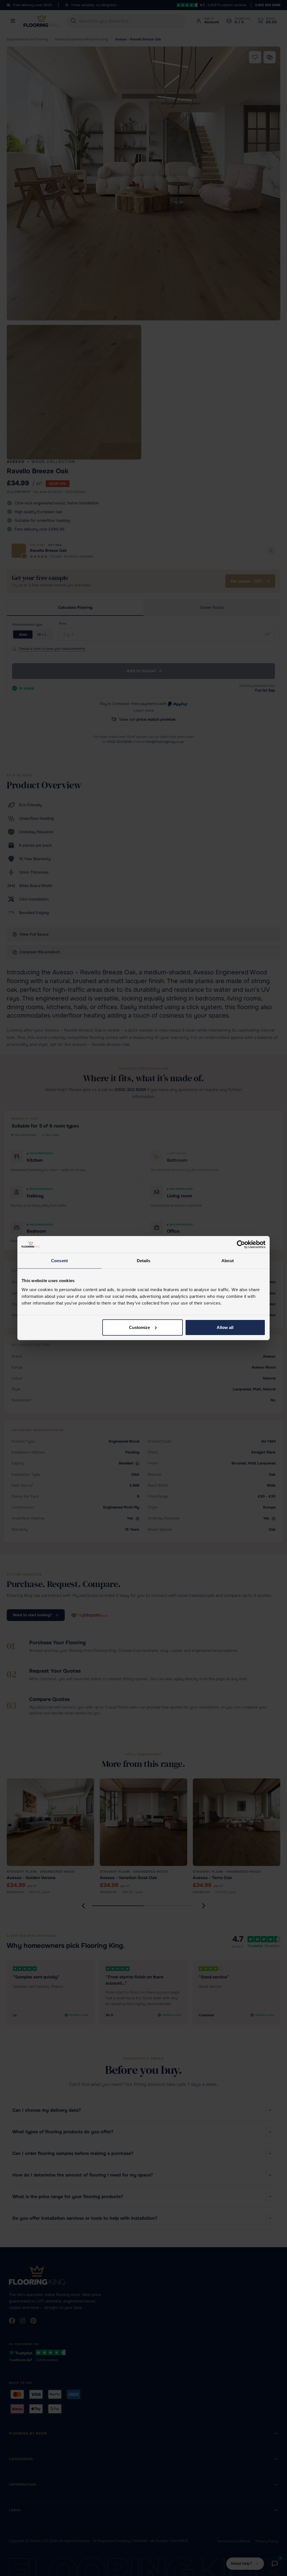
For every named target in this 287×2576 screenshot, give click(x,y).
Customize (139, 1327)
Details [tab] (144, 1261)
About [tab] (228, 1261)
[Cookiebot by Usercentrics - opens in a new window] (241, 1245)
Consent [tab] (59, 1261)
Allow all (225, 1327)
